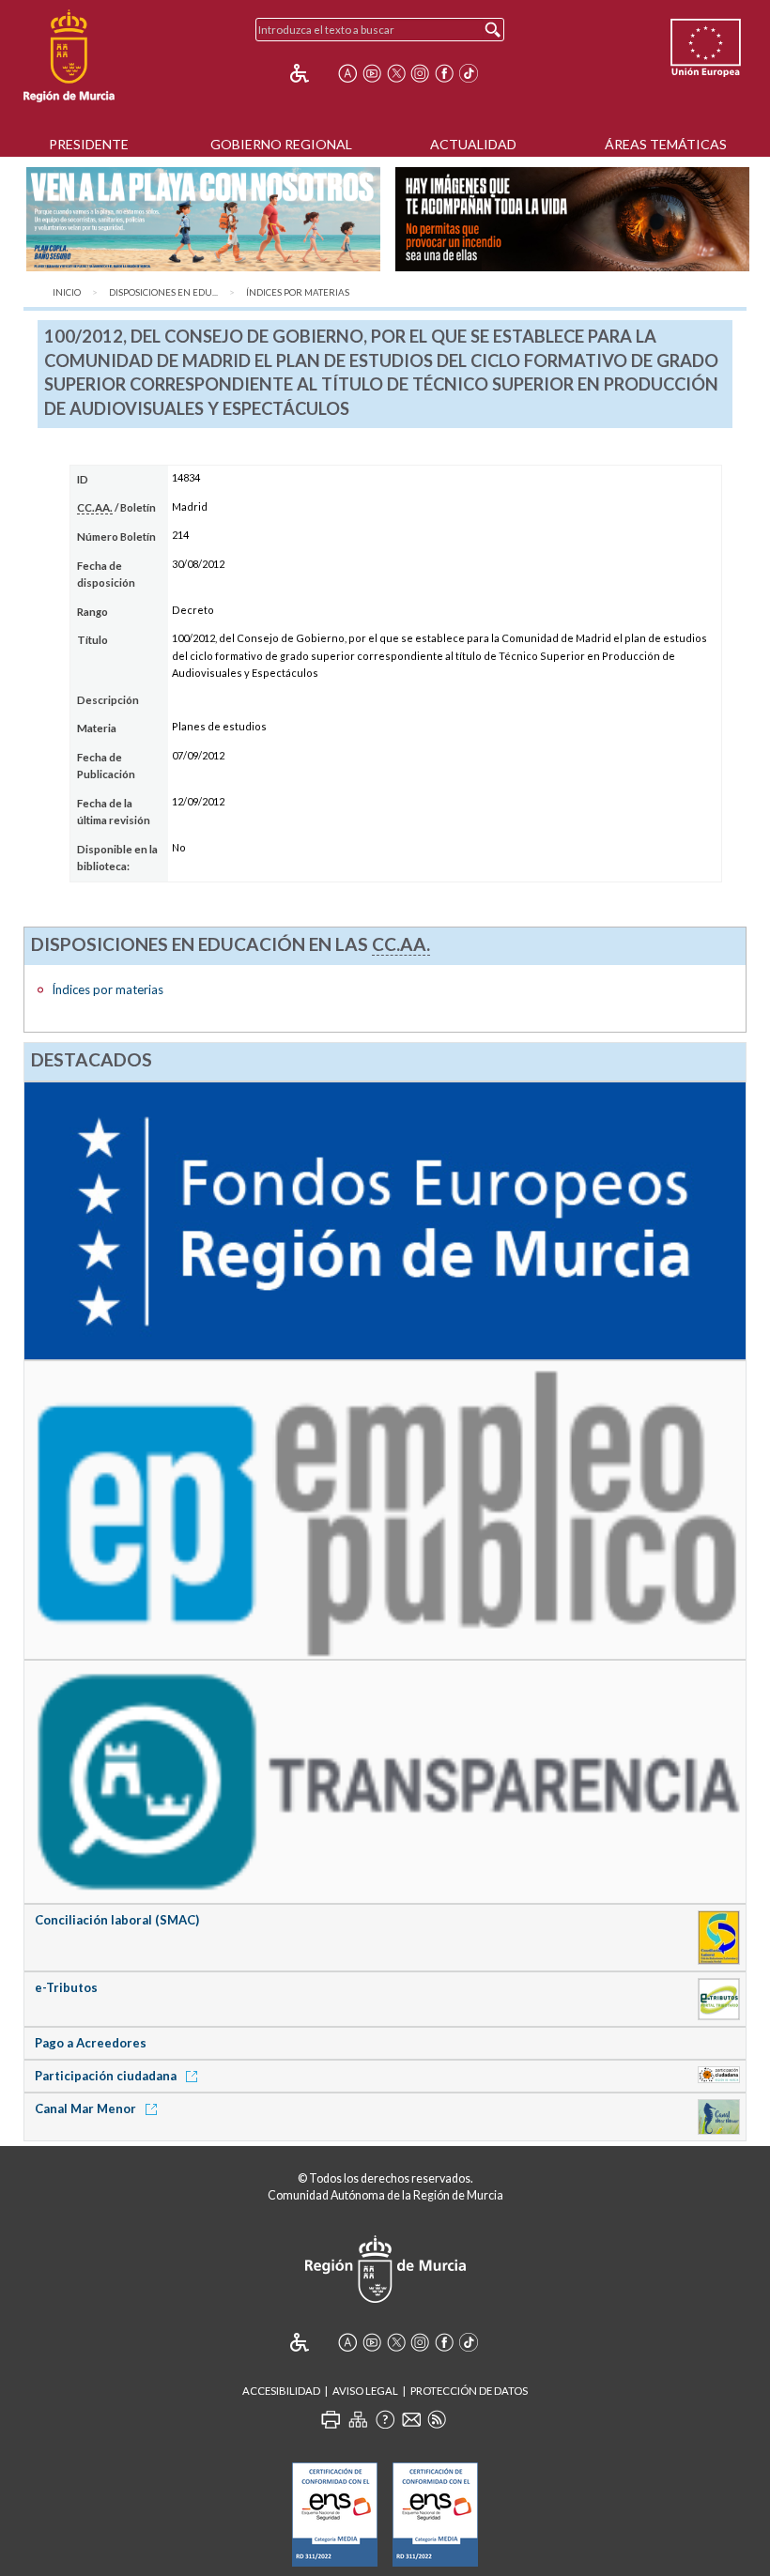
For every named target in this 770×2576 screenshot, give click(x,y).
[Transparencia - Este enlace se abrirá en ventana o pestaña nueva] (385, 1781)
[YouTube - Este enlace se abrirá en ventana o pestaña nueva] (372, 73)
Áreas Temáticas (666, 144)
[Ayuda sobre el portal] (385, 2419)
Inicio (67, 292)
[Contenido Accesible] (312, 73)
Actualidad (473, 144)
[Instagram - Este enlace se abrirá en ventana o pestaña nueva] (420, 73)
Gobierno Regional (281, 144)
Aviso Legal (365, 2391)
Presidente (89, 144)
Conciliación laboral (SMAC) (117, 1920)
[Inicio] (69, 56)
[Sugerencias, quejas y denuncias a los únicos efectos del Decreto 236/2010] (411, 2419)
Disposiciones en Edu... (163, 292)
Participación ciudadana (107, 2076)
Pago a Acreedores (91, 2043)
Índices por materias (298, 292)
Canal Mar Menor (87, 2108)
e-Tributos (66, 1987)
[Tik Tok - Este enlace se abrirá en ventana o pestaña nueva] (469, 73)
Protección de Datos (469, 2391)
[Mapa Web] (358, 2419)
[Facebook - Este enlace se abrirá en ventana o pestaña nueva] (444, 73)
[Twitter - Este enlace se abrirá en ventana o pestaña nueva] (396, 73)
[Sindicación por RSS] (437, 2419)
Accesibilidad (281, 2391)
